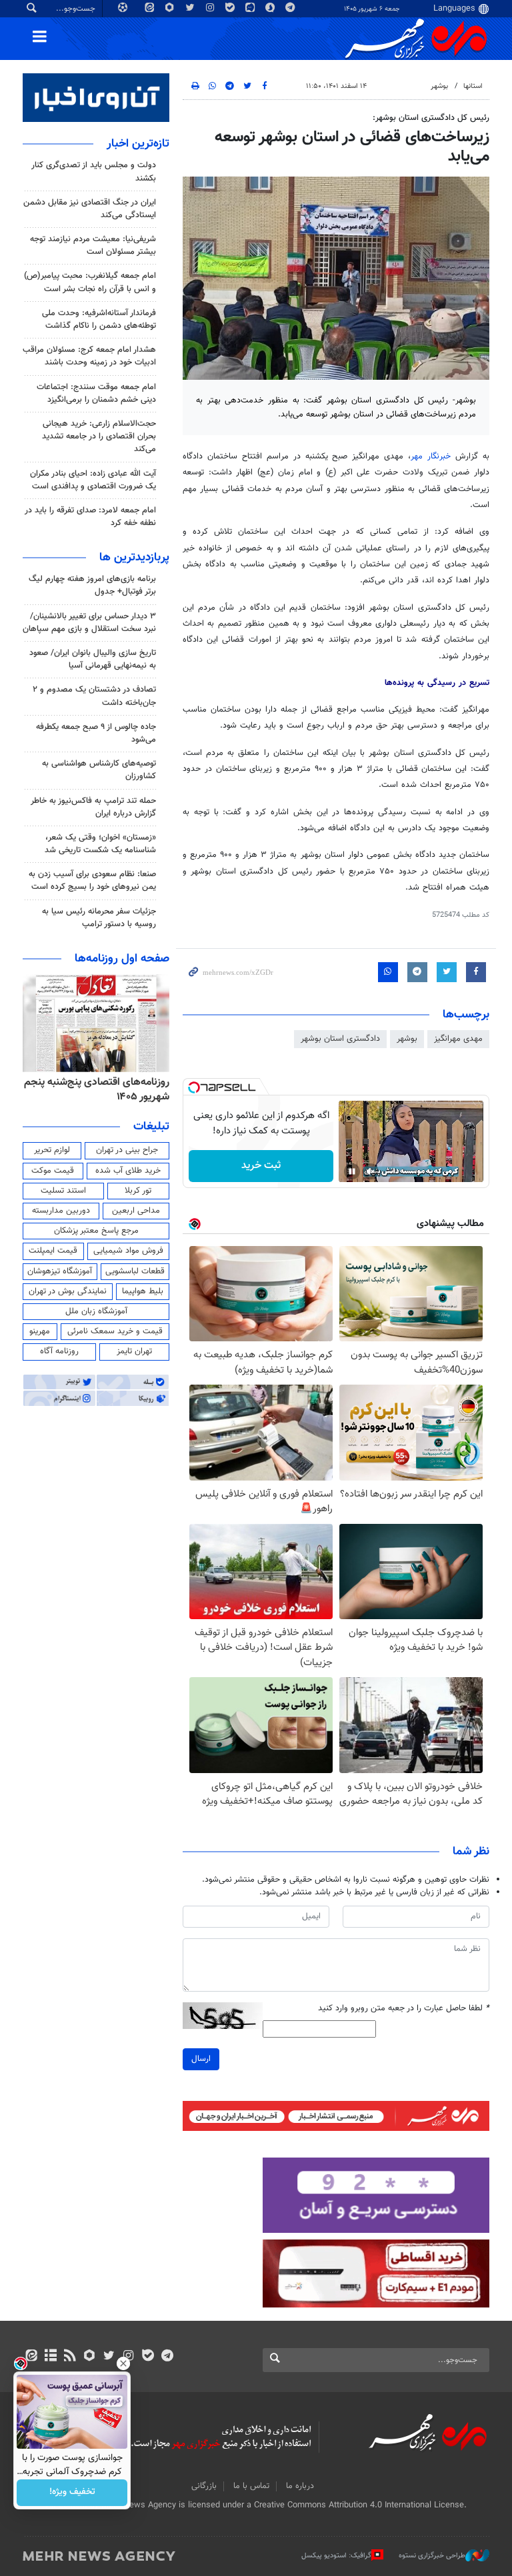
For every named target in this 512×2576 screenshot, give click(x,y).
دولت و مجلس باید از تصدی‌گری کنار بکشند (94, 172)
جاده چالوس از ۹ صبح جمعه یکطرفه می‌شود (96, 733)
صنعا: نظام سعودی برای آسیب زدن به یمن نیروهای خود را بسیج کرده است (92, 881)
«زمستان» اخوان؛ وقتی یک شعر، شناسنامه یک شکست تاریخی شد (100, 844)
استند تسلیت (63, 1191)
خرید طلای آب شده (128, 1171)
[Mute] (371, 1171)
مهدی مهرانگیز (458, 1039)
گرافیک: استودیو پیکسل (336, 2556)
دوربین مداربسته (61, 1211)
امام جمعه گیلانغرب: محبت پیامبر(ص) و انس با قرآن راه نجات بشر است (90, 282)
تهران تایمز (134, 1351)
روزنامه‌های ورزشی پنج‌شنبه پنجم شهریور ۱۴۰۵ (101, 1090)
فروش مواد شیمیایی (128, 1251)
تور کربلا (138, 1191)
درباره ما (300, 2486)
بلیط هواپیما (143, 1291)
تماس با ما (251, 2486)
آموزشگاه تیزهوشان (60, 1271)
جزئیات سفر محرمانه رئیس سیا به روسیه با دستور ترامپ (99, 918)
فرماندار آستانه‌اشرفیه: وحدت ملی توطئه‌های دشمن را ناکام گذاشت (99, 320)
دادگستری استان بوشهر (340, 1039)
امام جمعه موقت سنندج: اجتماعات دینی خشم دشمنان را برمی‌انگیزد (96, 393)
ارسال (201, 2059)
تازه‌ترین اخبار (138, 144)
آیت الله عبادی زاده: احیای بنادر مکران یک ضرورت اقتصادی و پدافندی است (93, 480)
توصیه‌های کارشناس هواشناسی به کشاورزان (99, 770)
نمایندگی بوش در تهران (68, 1291)
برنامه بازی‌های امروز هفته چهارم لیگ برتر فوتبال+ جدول (92, 585)
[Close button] (123, 2363)
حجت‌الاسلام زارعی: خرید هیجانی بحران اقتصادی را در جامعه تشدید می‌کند (99, 436)
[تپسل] (194, 1087)
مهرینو (40, 1331)
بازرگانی (204, 2486)
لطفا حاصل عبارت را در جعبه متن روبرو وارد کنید (404, 2009)
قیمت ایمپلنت (53, 1251)
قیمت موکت (53, 1171)
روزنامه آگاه (59, 1351)
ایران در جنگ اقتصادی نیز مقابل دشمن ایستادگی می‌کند (90, 209)
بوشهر (439, 86)
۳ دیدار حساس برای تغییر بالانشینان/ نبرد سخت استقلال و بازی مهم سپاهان (89, 623)
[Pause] (352, 1171)
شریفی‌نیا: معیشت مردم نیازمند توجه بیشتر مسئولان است (93, 246)
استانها (473, 86)
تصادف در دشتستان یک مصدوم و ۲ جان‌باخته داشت (94, 696)
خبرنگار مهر (431, 456)
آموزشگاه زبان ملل (96, 1311)
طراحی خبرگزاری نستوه (432, 2556)
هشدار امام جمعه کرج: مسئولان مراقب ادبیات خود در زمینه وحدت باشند (89, 356)
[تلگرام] (167, 2357)
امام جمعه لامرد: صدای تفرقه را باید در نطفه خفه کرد (90, 517)
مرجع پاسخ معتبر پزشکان (96, 1231)
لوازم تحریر (52, 1150)
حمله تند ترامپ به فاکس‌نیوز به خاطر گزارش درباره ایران (93, 807)
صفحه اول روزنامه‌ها (122, 959)
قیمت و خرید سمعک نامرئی (115, 1331)
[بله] (148, 2357)
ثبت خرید (261, 1166)
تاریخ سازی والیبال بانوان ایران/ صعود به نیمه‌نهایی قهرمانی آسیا (93, 659)
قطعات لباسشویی (135, 1271)
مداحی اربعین (136, 1211)
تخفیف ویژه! (72, 2493)
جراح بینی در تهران (127, 1150)
